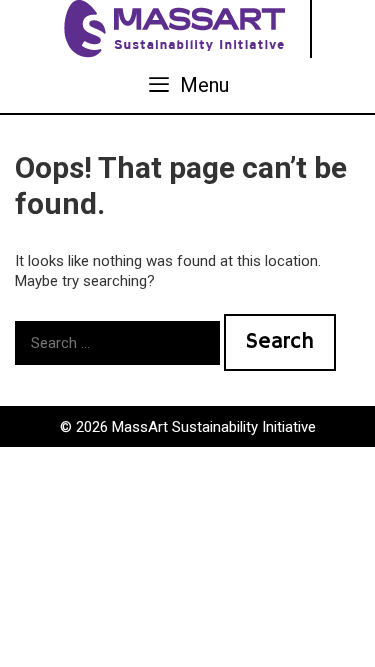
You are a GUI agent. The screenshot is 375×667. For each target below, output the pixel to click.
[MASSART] (177, 28)
